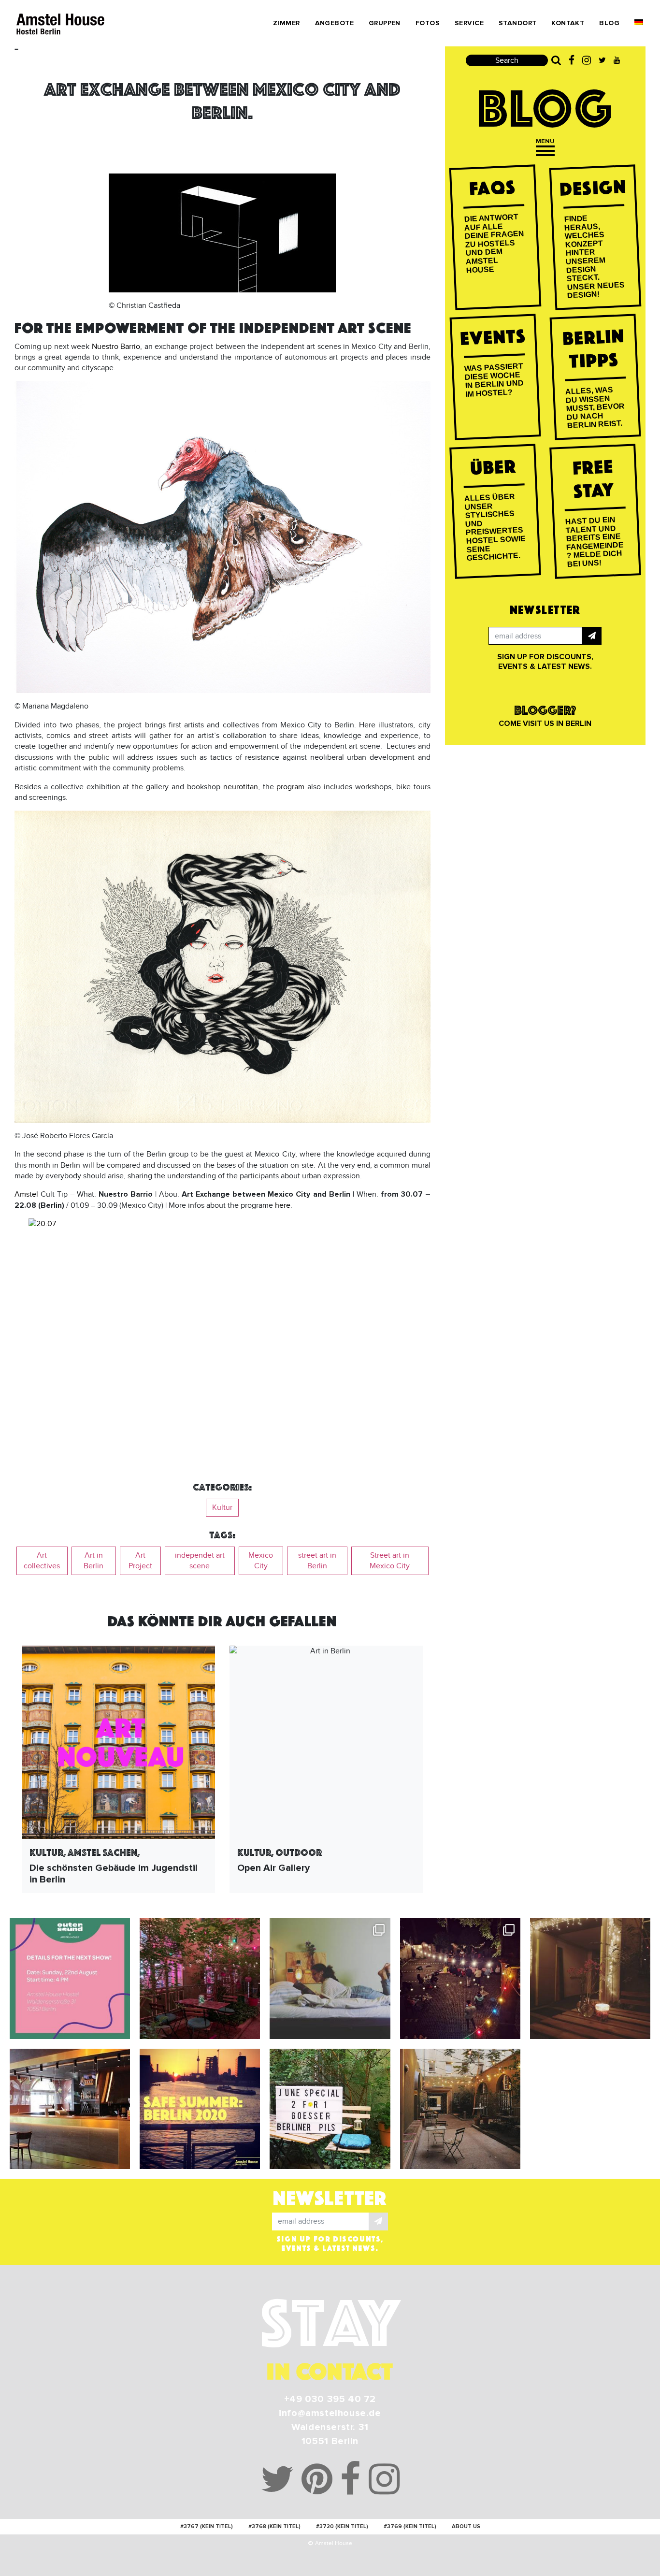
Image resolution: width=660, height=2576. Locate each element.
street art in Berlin (317, 1561)
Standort (517, 23)
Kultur (222, 1507)
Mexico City (261, 1561)
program (290, 787)
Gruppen (385, 23)
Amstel (28, 1194)
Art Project (140, 1561)
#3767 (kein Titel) (207, 2526)
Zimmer (287, 23)
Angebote (334, 23)
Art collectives (42, 1561)
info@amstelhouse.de (330, 2413)
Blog (609, 23)
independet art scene (200, 1561)
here (283, 1205)
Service (469, 23)
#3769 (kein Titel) (410, 2526)
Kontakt (568, 23)
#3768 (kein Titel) (274, 2526)
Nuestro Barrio (116, 347)
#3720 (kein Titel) (342, 2526)
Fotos (428, 23)
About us (466, 2526)
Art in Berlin (93, 1561)
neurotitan (241, 787)
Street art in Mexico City (390, 1561)
